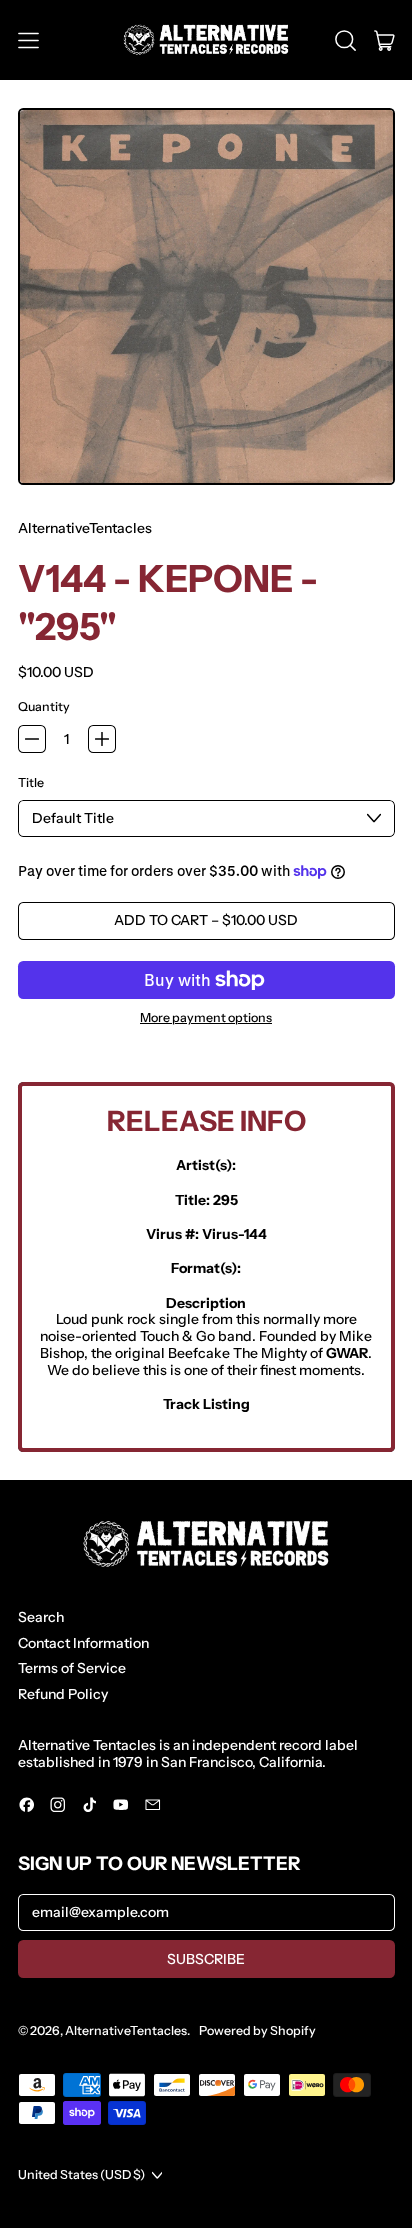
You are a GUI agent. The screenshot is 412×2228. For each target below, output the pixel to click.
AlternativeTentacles (85, 528)
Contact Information (83, 1643)
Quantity (44, 707)
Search (41, 1617)
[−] (32, 739)
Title (31, 783)
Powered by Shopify (257, 2030)
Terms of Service (72, 1668)
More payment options (206, 1018)
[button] (345, 40)
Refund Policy (63, 1694)
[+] (102, 739)
